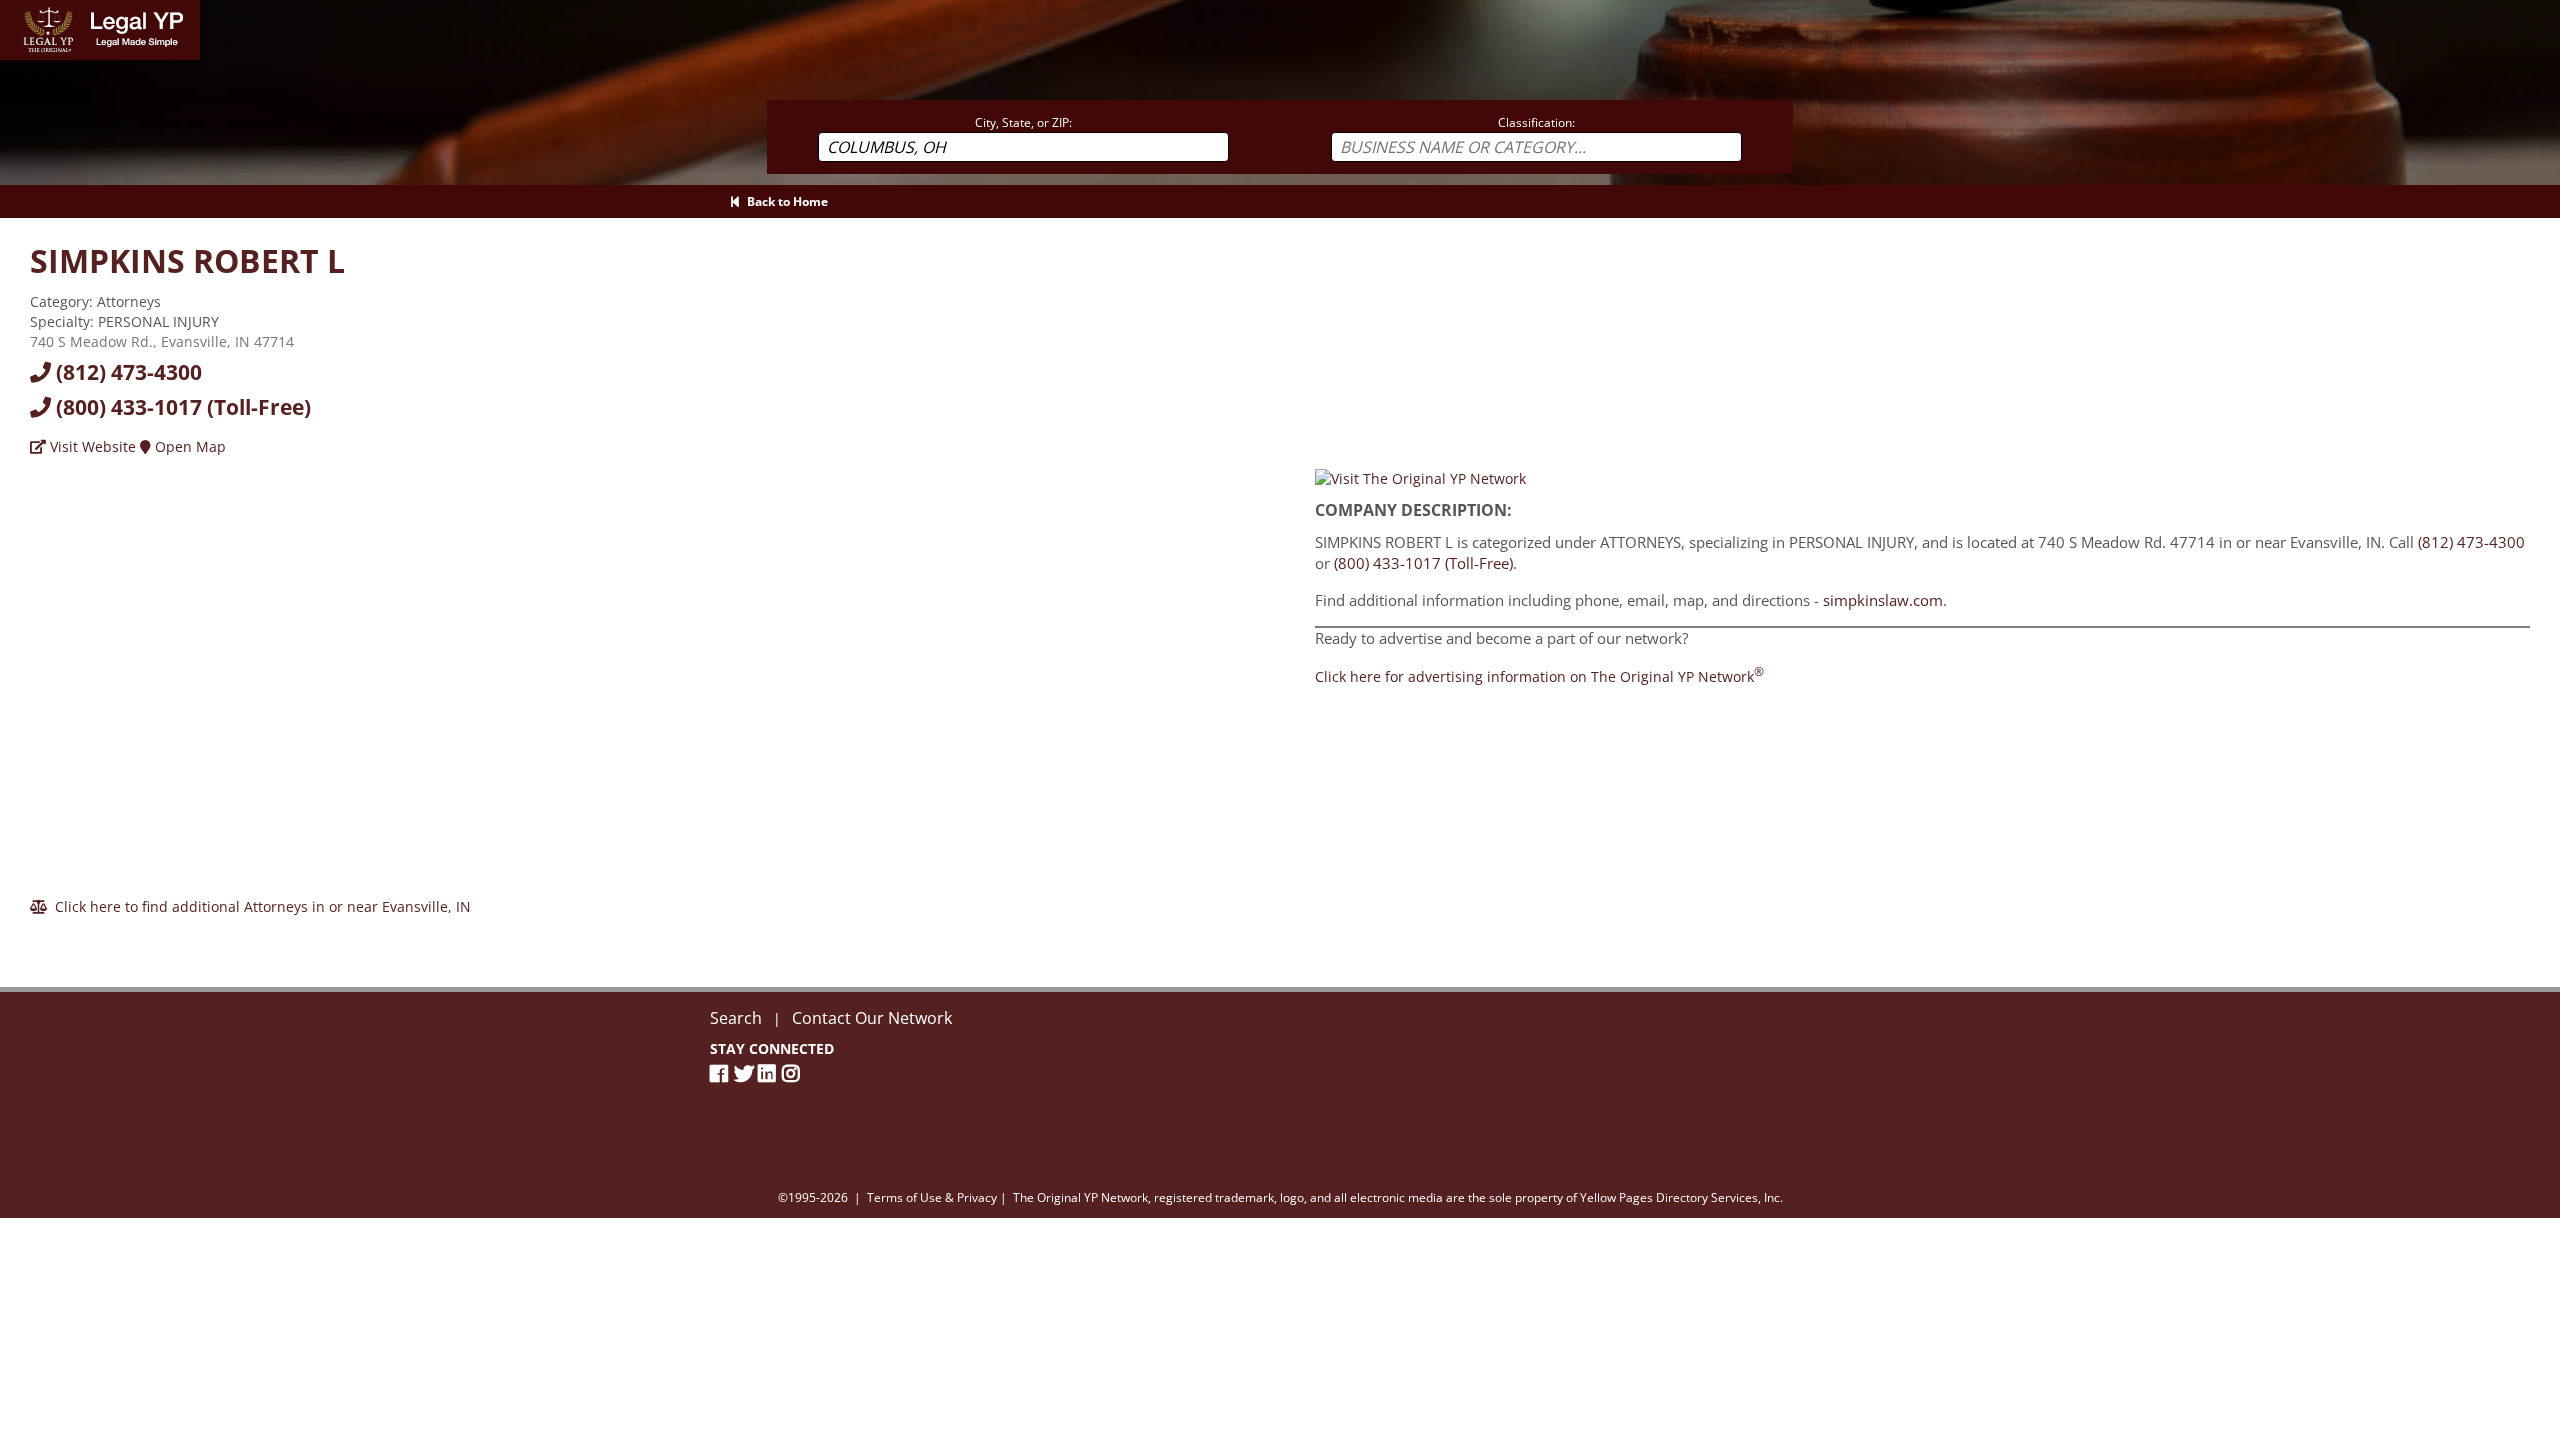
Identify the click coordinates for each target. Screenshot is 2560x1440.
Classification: (1536, 122)
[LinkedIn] (770, 1073)
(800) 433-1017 (181, 407)
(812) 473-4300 (126, 372)
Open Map (188, 446)
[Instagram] (794, 1073)
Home (19, 9)
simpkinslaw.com (1883, 600)
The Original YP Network (1080, 1197)
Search (736, 1018)
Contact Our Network (872, 1018)
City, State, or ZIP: (1023, 122)
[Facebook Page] (722, 1073)
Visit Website (91, 446)
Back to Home (784, 201)
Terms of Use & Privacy (932, 1197)
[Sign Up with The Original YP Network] (1420, 477)
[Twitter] (746, 1073)
